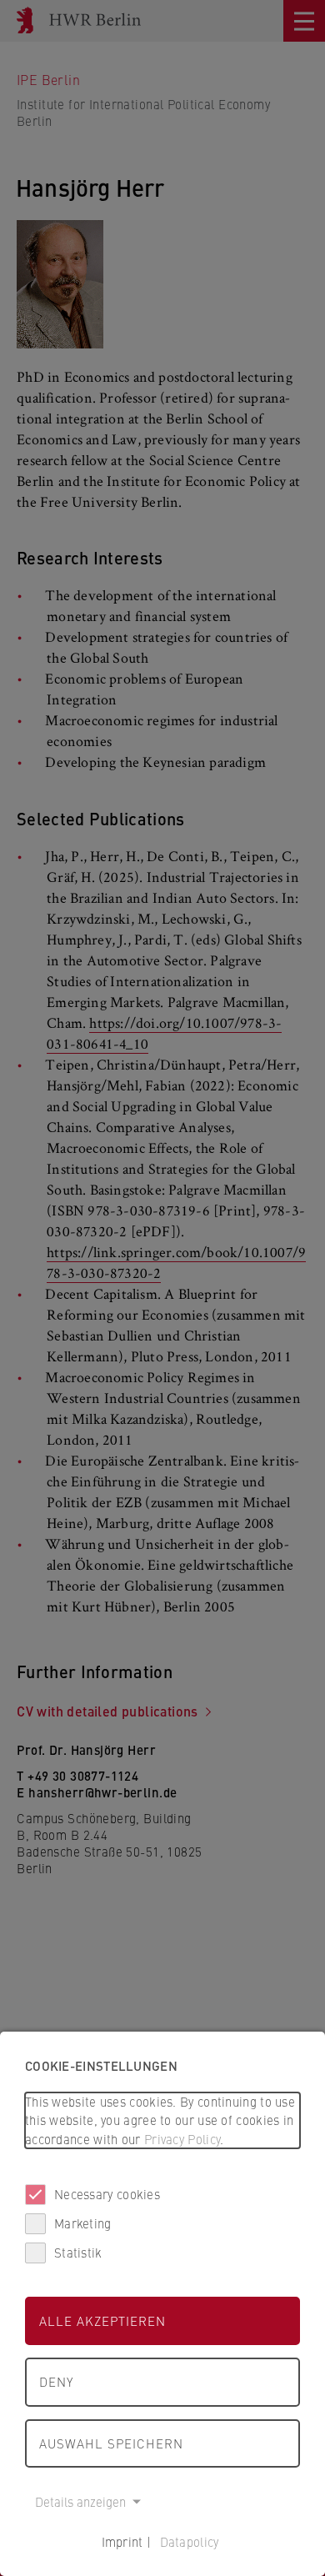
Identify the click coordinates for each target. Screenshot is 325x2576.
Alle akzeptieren (102, 2320)
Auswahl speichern (111, 2443)
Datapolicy (190, 2541)
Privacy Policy (182, 2139)
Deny (56, 2381)
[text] (162, 2121)
